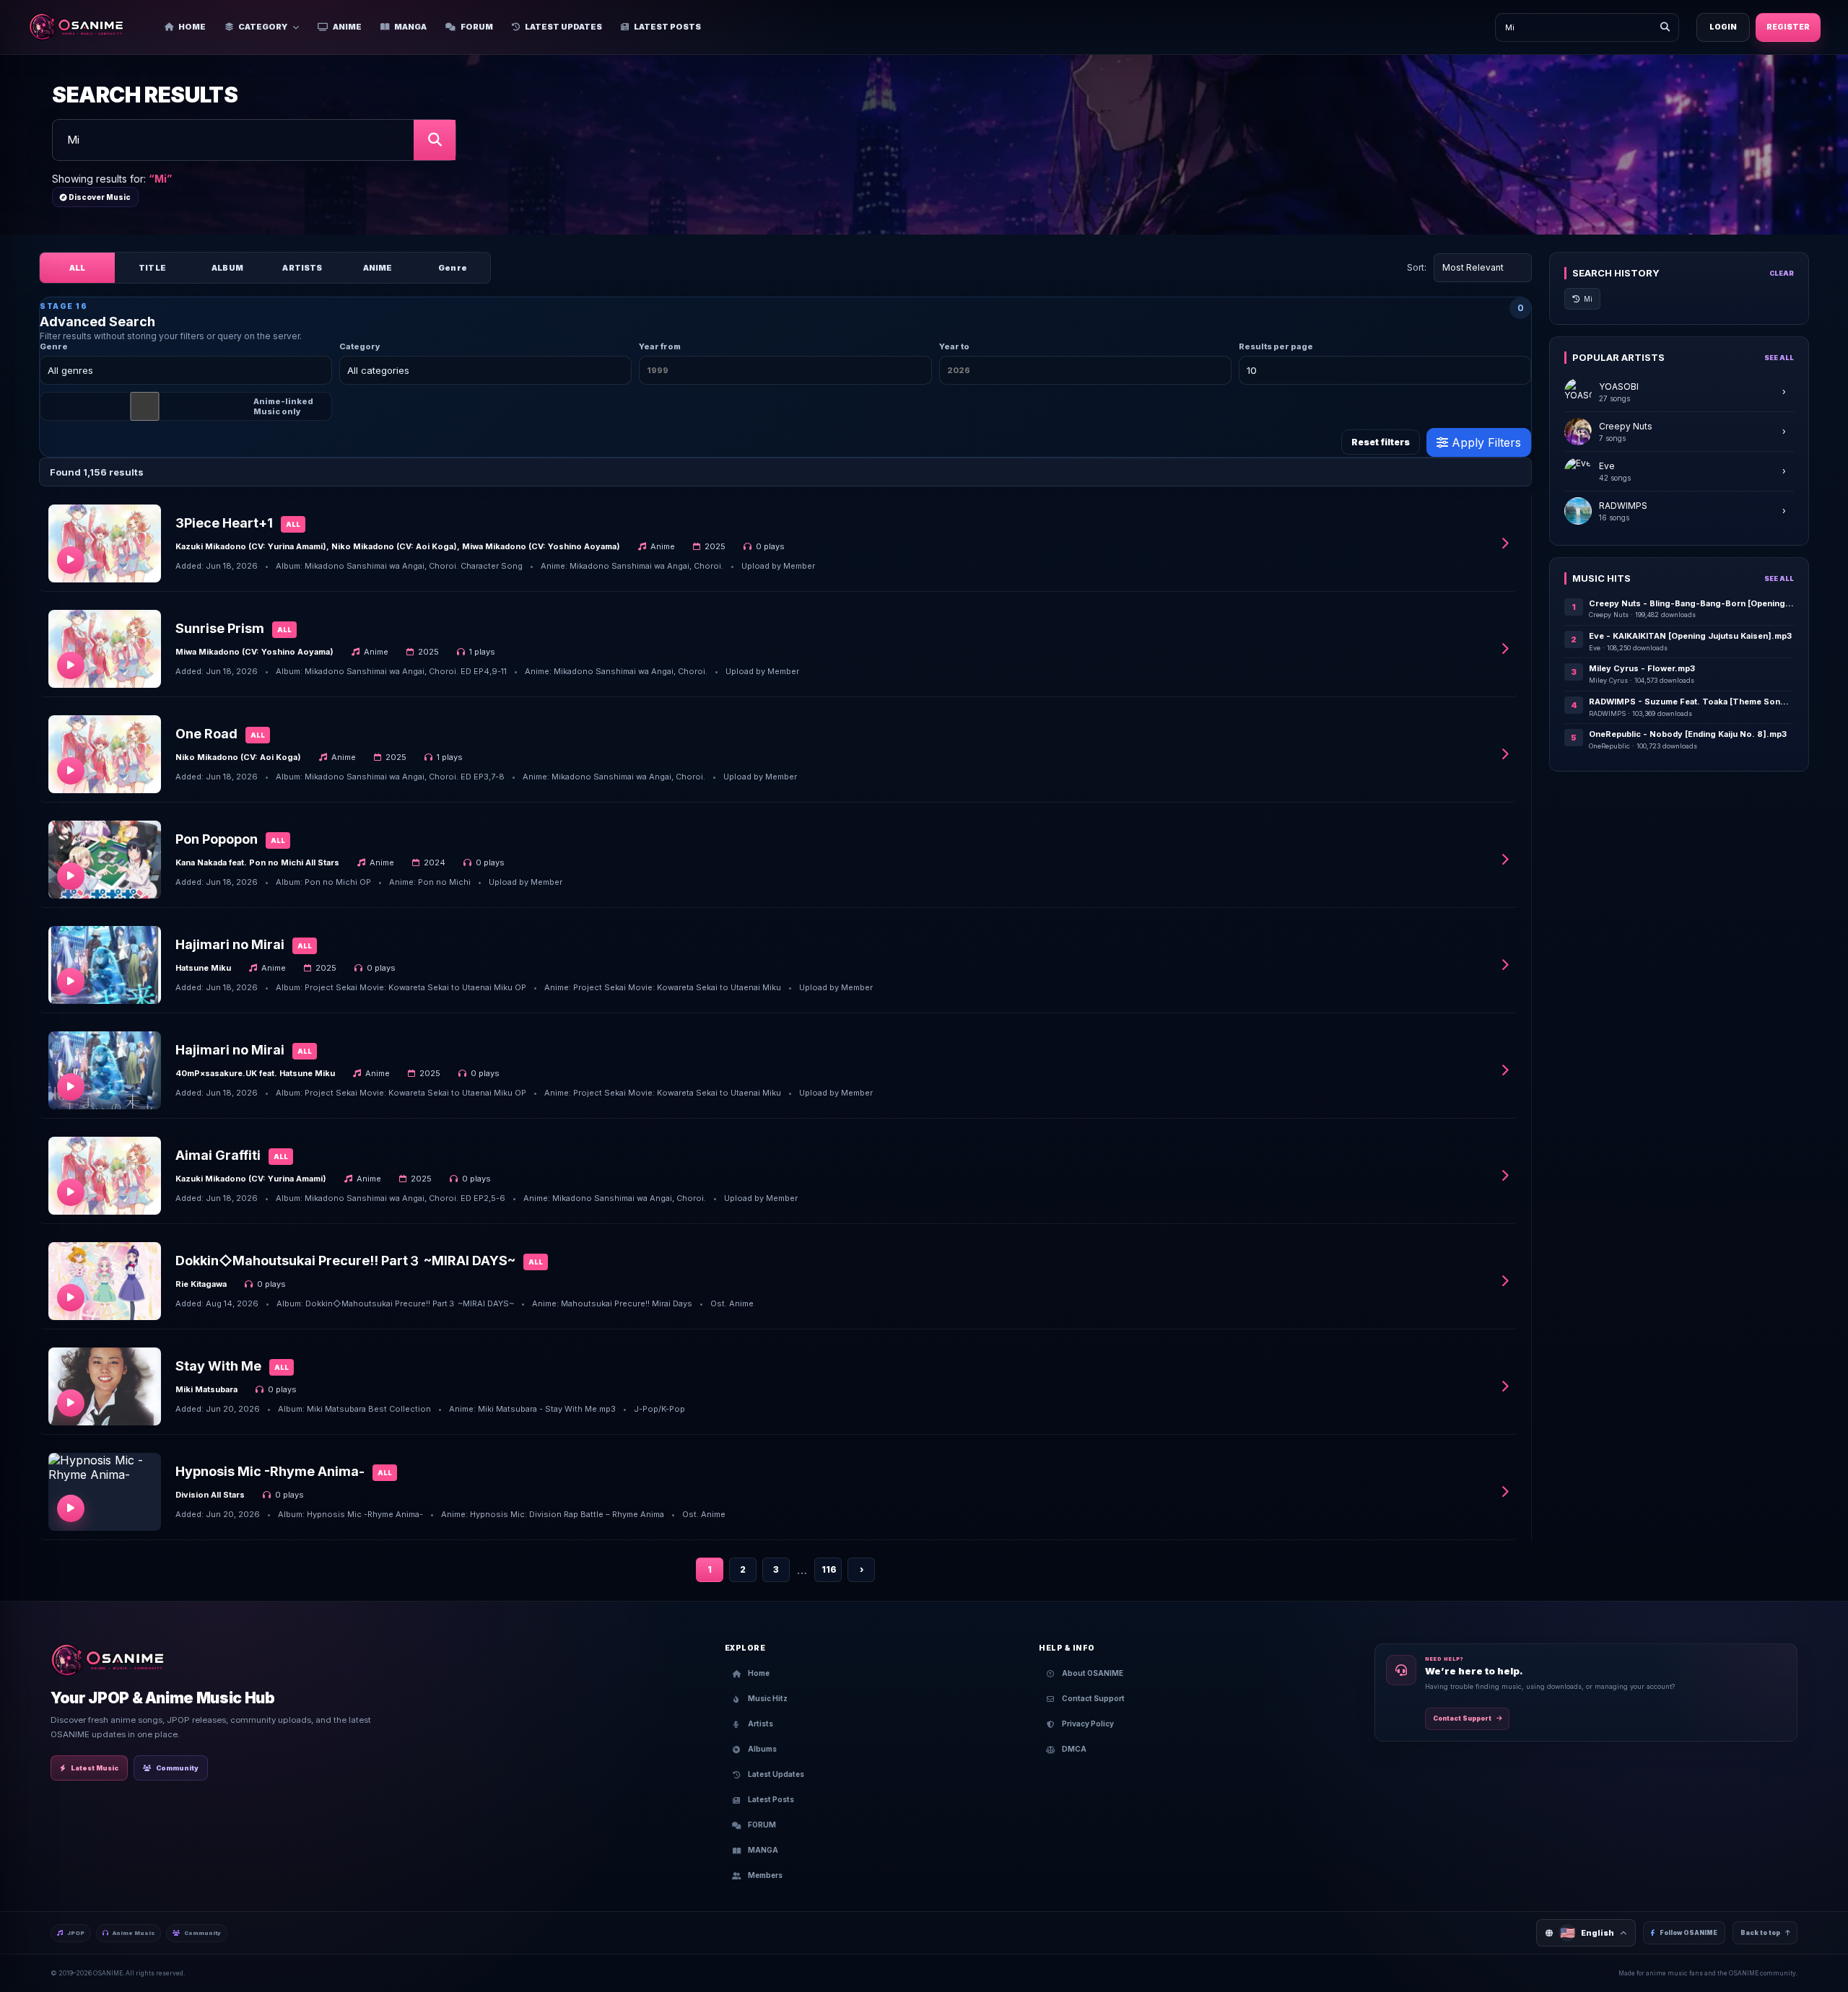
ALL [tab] (77, 268)
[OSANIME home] (83, 27)
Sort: (1417, 267)
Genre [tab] (453, 268)
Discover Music (99, 197)
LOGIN (1723, 27)
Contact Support (1462, 1718)
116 (829, 1569)
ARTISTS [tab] (302, 268)
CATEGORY (263, 27)
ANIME (347, 27)
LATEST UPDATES (563, 27)
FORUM (477, 27)
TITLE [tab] (152, 268)
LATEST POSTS (667, 27)
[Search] (1665, 27)
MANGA (410, 27)
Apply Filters (1485, 442)
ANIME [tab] (378, 268)
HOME (192, 27)
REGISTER (1788, 27)
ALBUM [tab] (227, 268)
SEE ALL (1779, 358)
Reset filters (1381, 442)
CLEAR (1782, 273)
